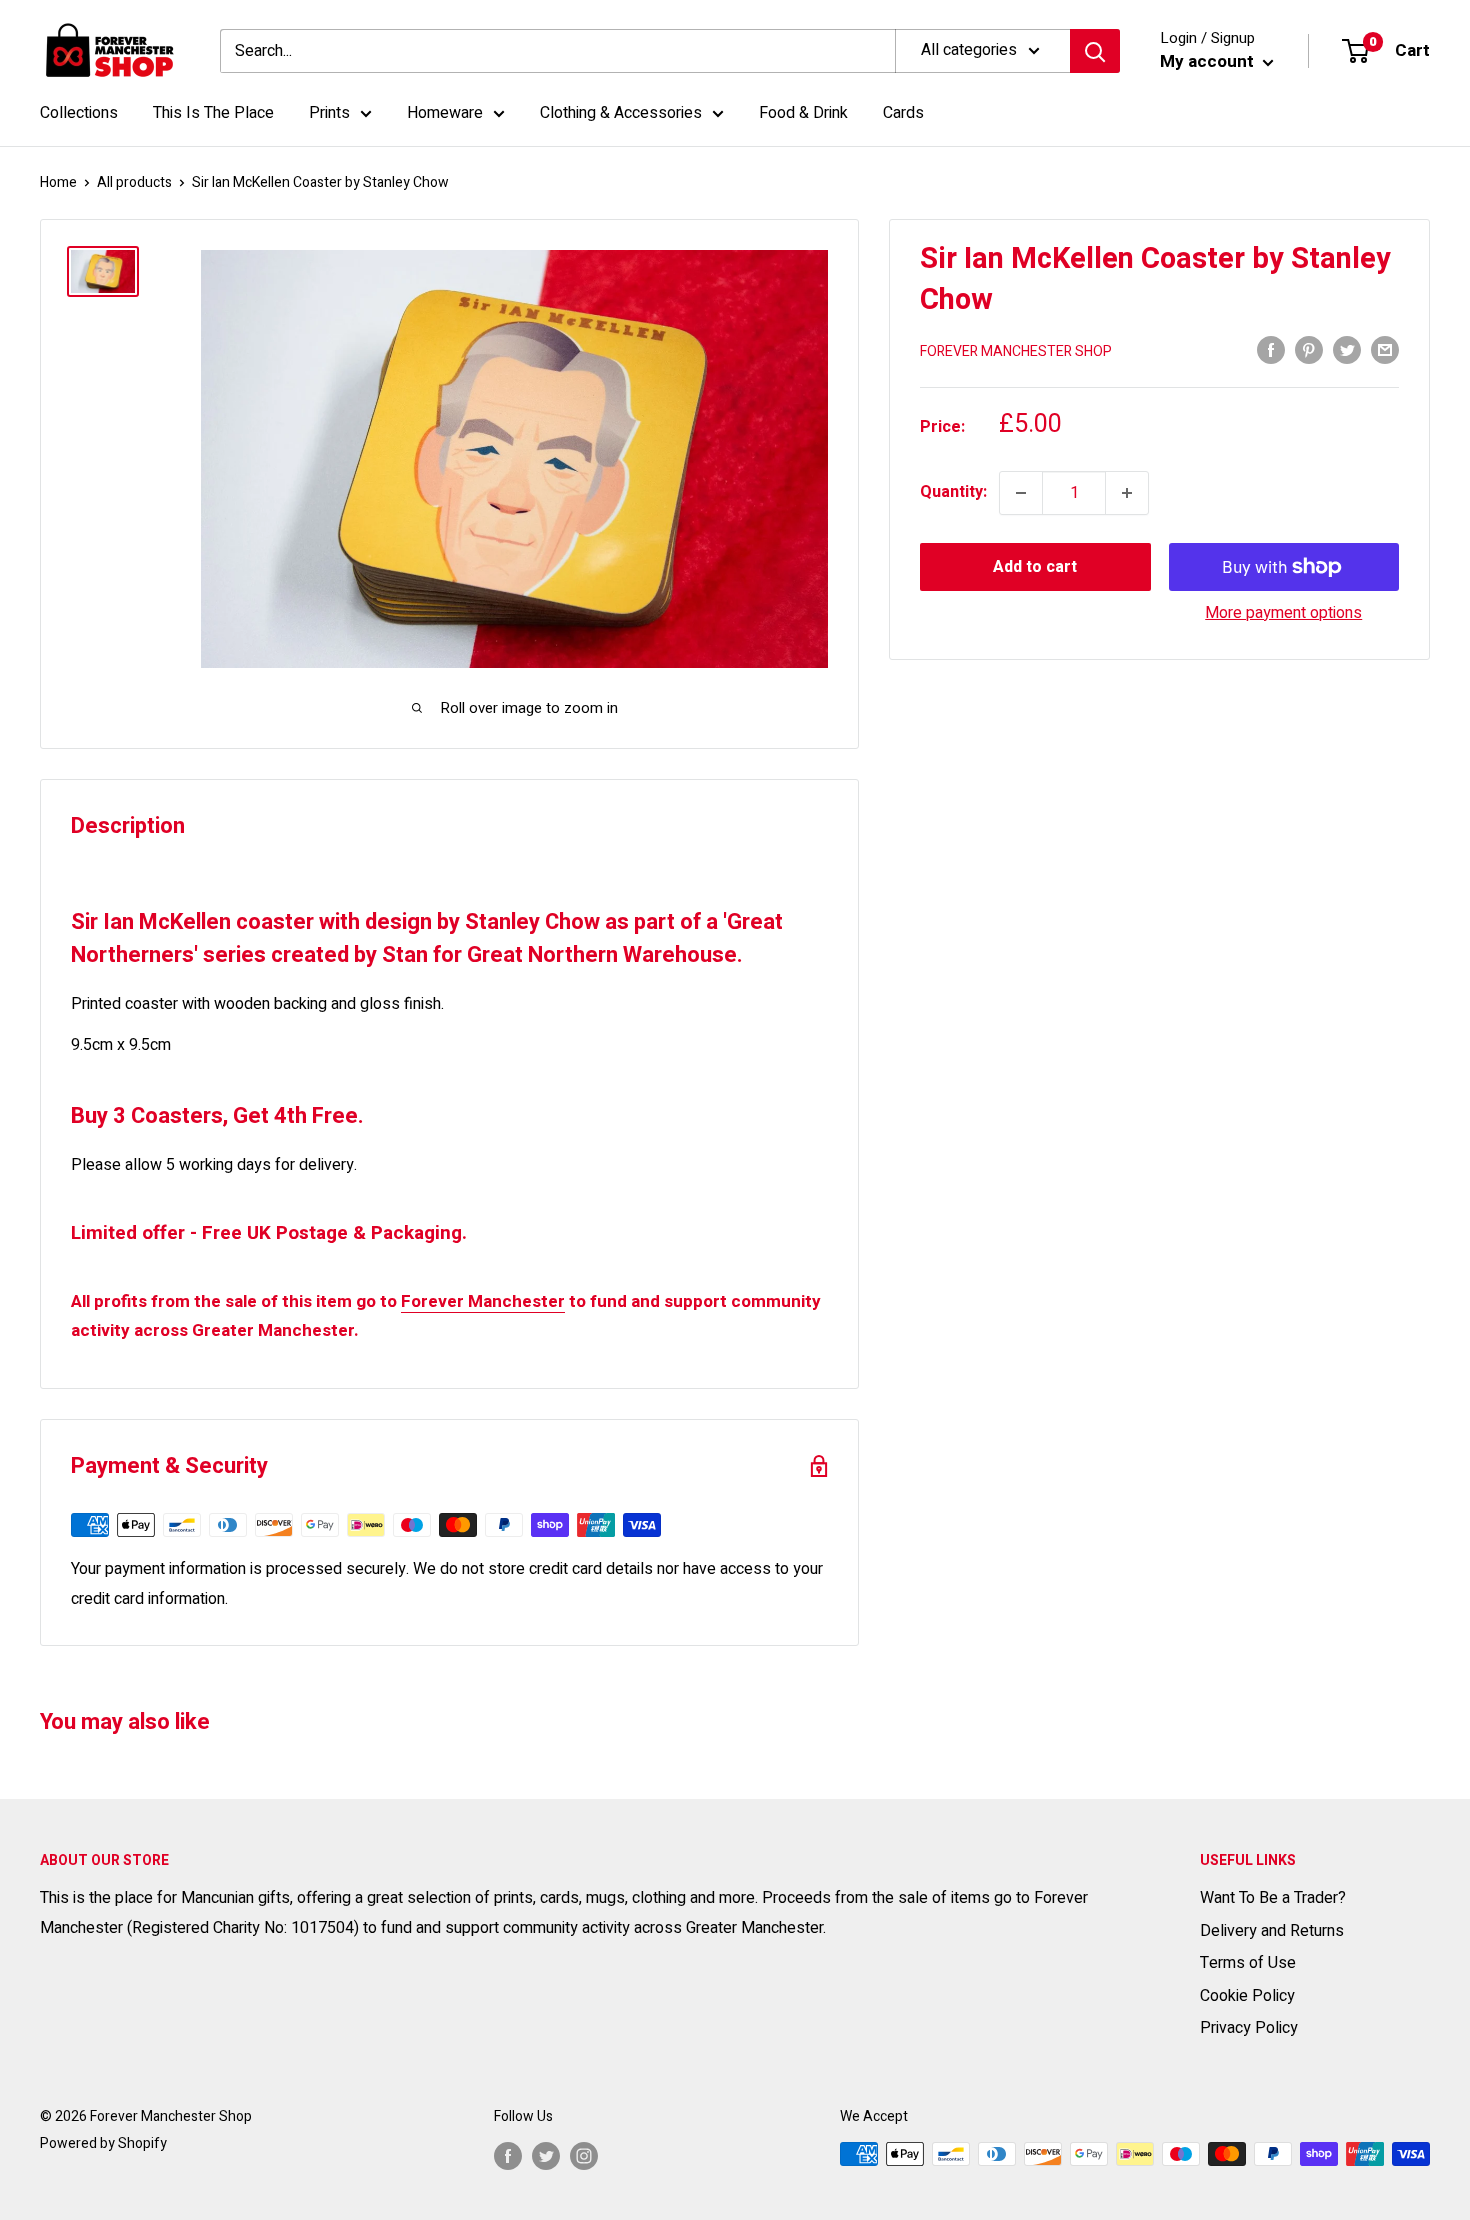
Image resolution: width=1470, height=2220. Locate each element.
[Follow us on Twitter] (546, 2156)
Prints (329, 113)
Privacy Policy (1249, 2028)
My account (1209, 61)
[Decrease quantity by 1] (1021, 493)
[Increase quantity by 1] (1127, 493)
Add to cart (1035, 567)
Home (58, 182)
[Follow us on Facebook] (508, 2156)
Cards (903, 113)
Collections (79, 113)
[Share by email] (1385, 350)
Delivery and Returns (1272, 1931)
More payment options (1283, 613)
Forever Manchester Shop (1016, 351)
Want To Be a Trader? (1273, 1898)
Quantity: (953, 492)
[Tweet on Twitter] (1347, 350)
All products (134, 182)
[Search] (1095, 51)
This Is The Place (213, 113)
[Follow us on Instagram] (584, 2156)
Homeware (445, 113)
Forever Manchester (483, 1301)
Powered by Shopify (103, 2143)
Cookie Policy (1247, 1996)
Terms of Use (1248, 1963)
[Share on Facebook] (1271, 350)
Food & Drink (803, 113)
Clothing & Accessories (621, 113)
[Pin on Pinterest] (1309, 350)
